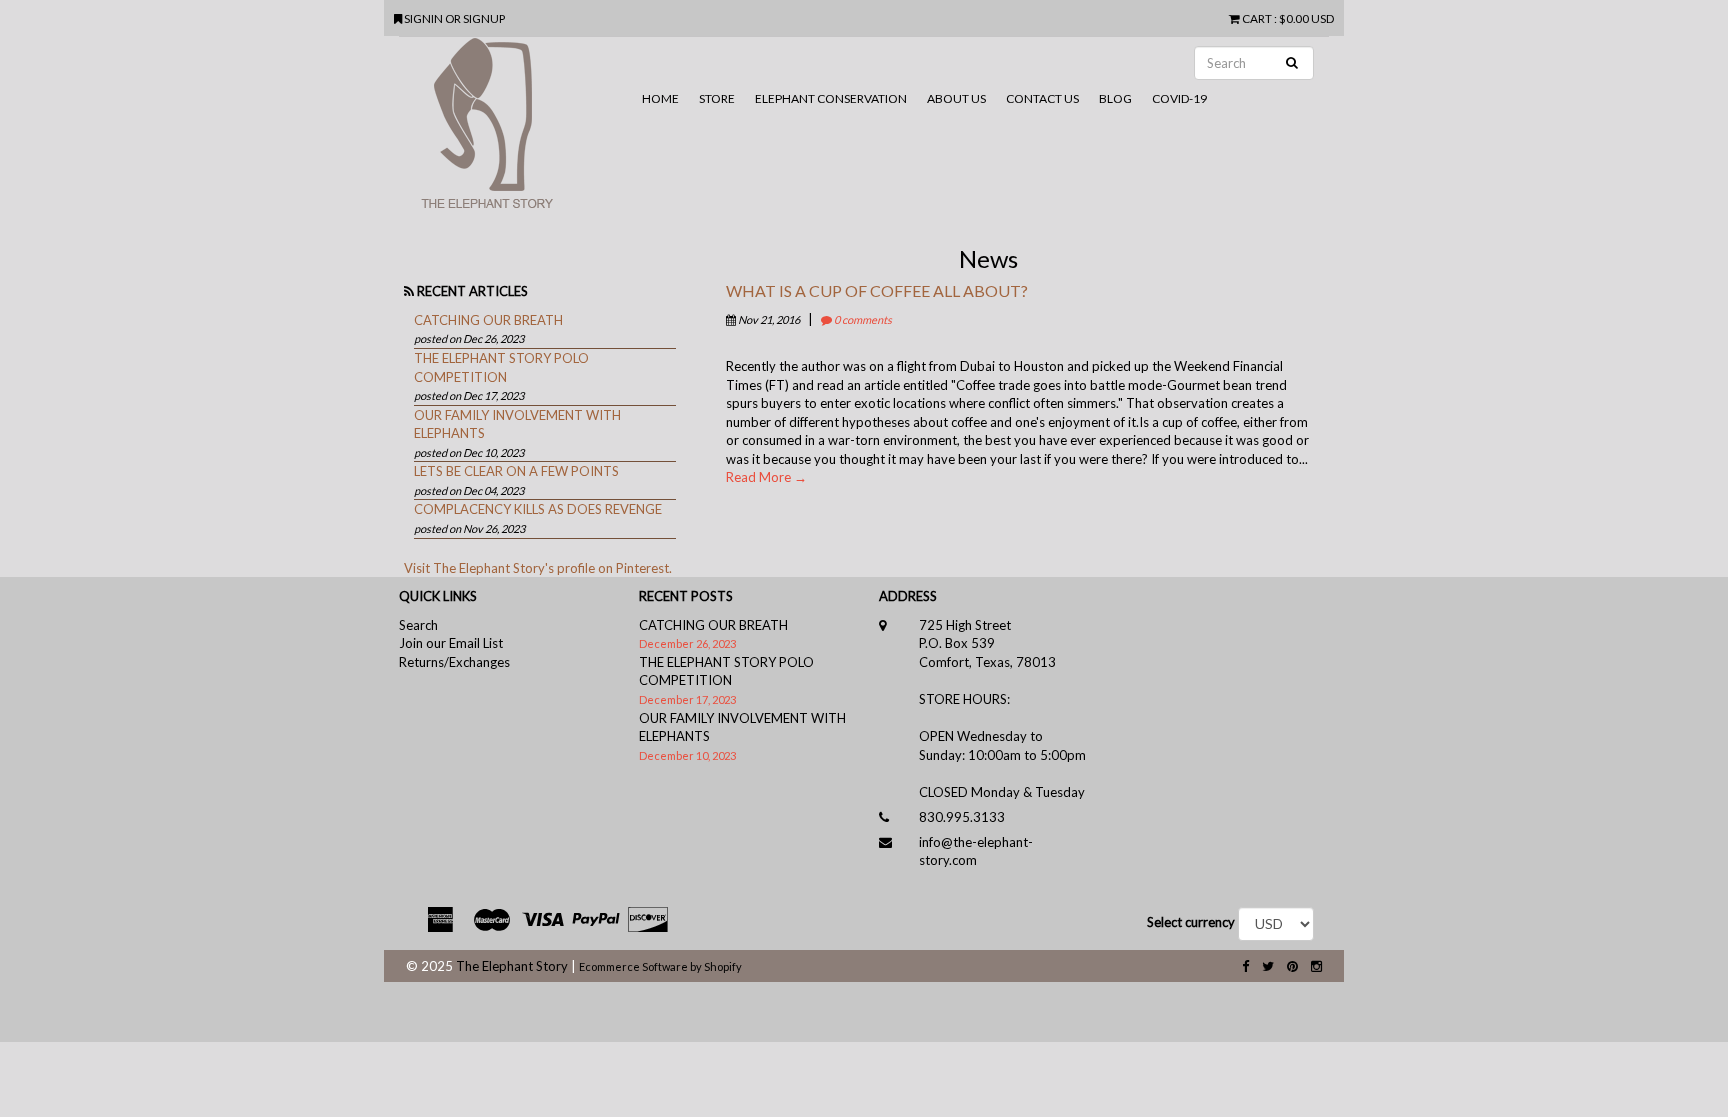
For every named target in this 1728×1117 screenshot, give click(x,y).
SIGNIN (424, 18)
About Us (956, 98)
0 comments (862, 319)
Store (717, 98)
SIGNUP (484, 18)
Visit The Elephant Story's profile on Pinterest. (538, 568)
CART (1257, 18)
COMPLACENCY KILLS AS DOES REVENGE (538, 509)
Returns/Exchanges (454, 662)
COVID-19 (1179, 98)
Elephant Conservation (831, 98)
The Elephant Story (512, 966)
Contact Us (1042, 98)
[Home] (515, 131)
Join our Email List (451, 643)
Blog (1115, 98)
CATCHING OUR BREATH (488, 320)
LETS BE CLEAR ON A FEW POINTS (516, 471)
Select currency (1191, 922)
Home (660, 98)
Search (418, 625)
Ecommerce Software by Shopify (660, 966)
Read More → (766, 477)
